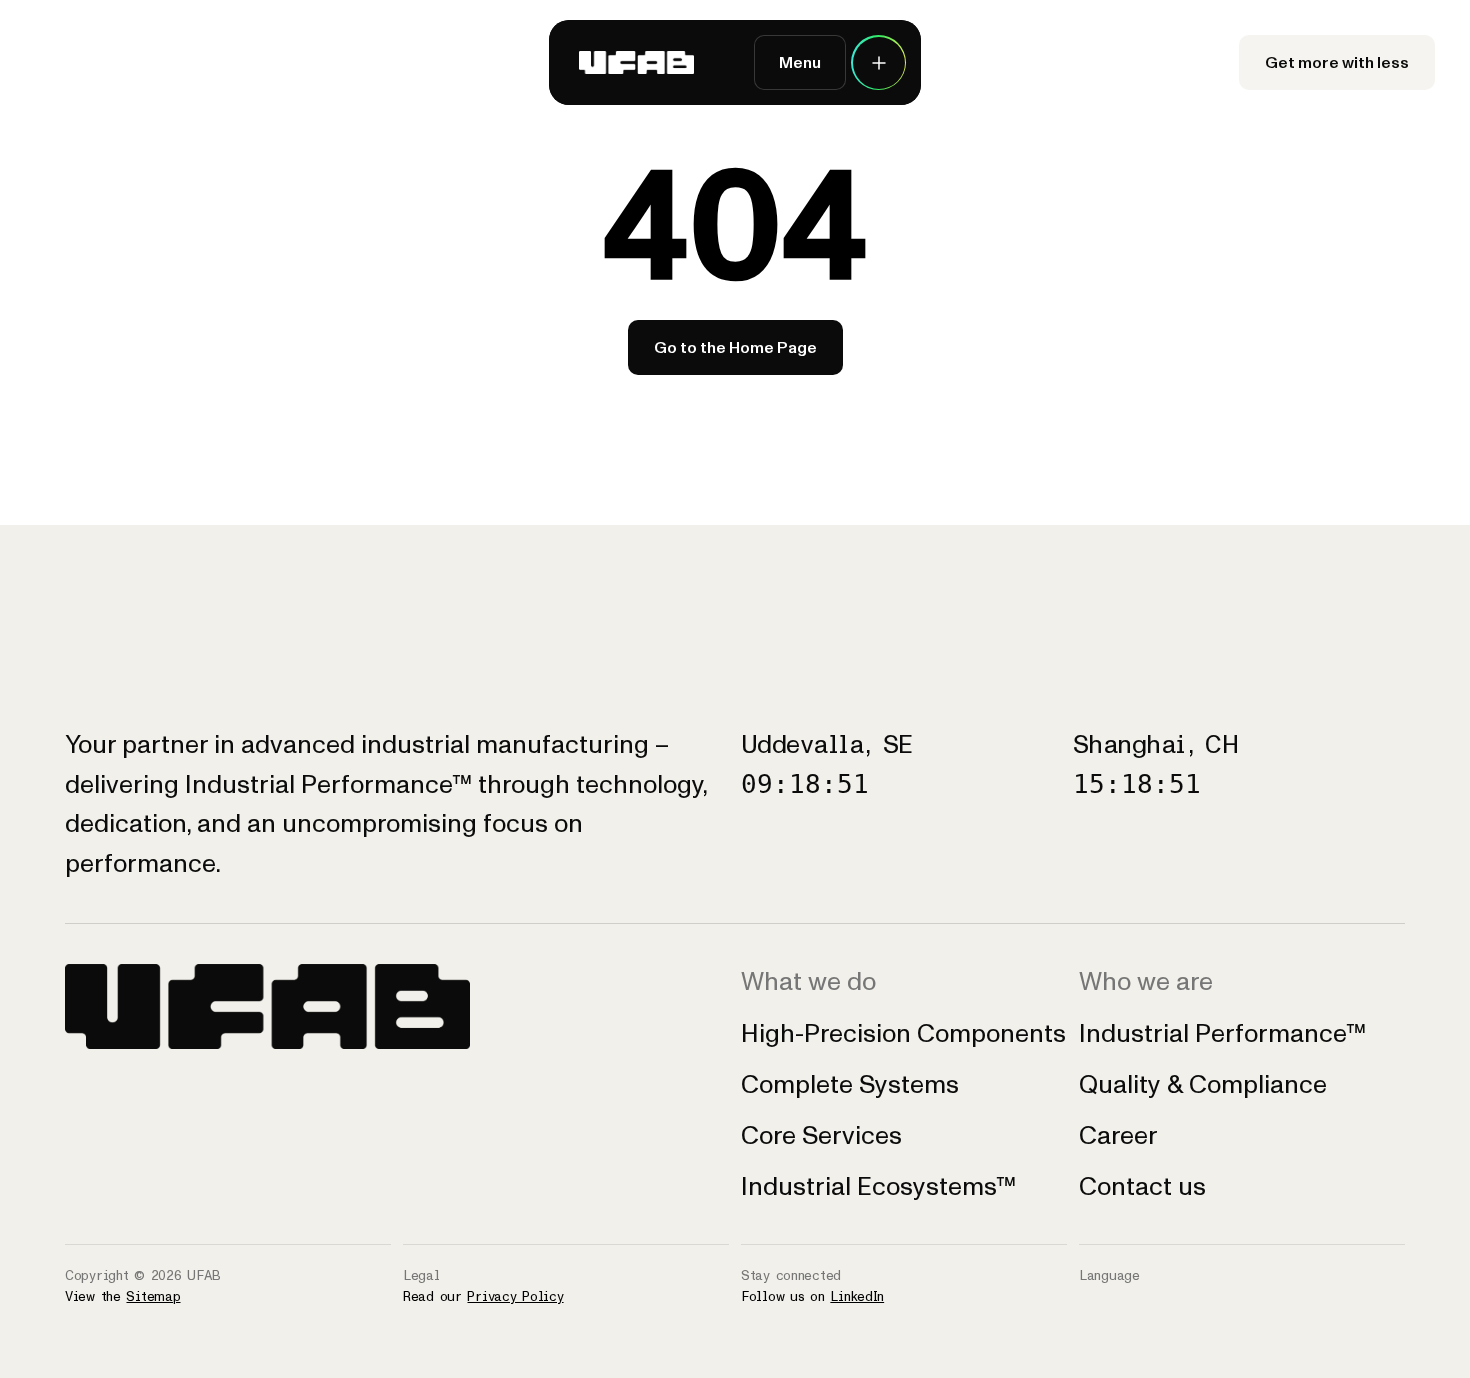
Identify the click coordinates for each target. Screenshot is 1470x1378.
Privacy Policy (515, 1297)
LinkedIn (857, 1297)
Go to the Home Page (735, 347)
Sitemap (153, 1297)
